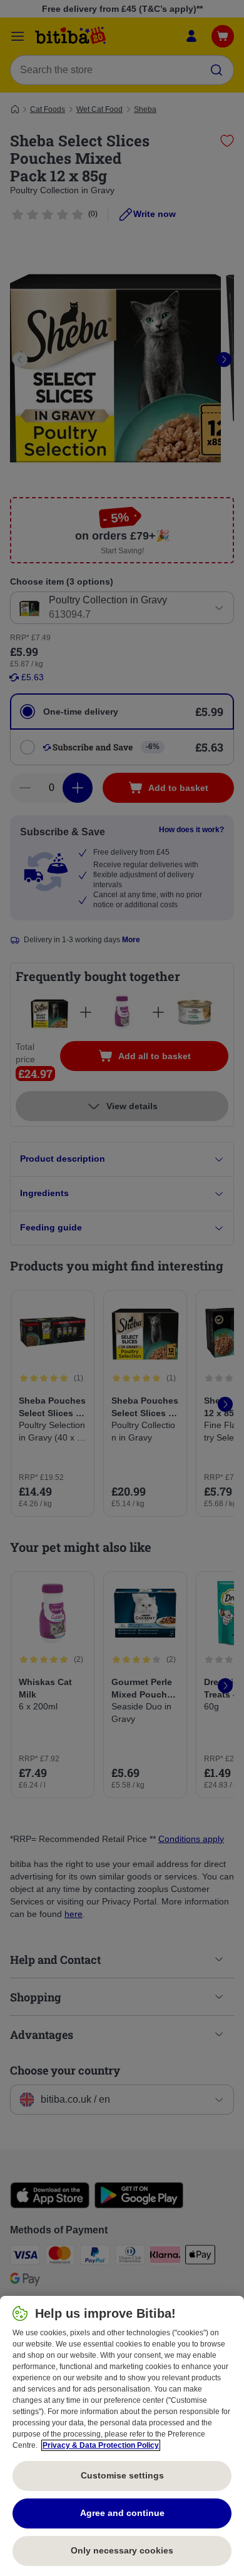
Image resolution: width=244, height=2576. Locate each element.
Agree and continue (122, 2513)
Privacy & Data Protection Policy (101, 2445)
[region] (122, 2436)
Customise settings (122, 2475)
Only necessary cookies (122, 2550)
